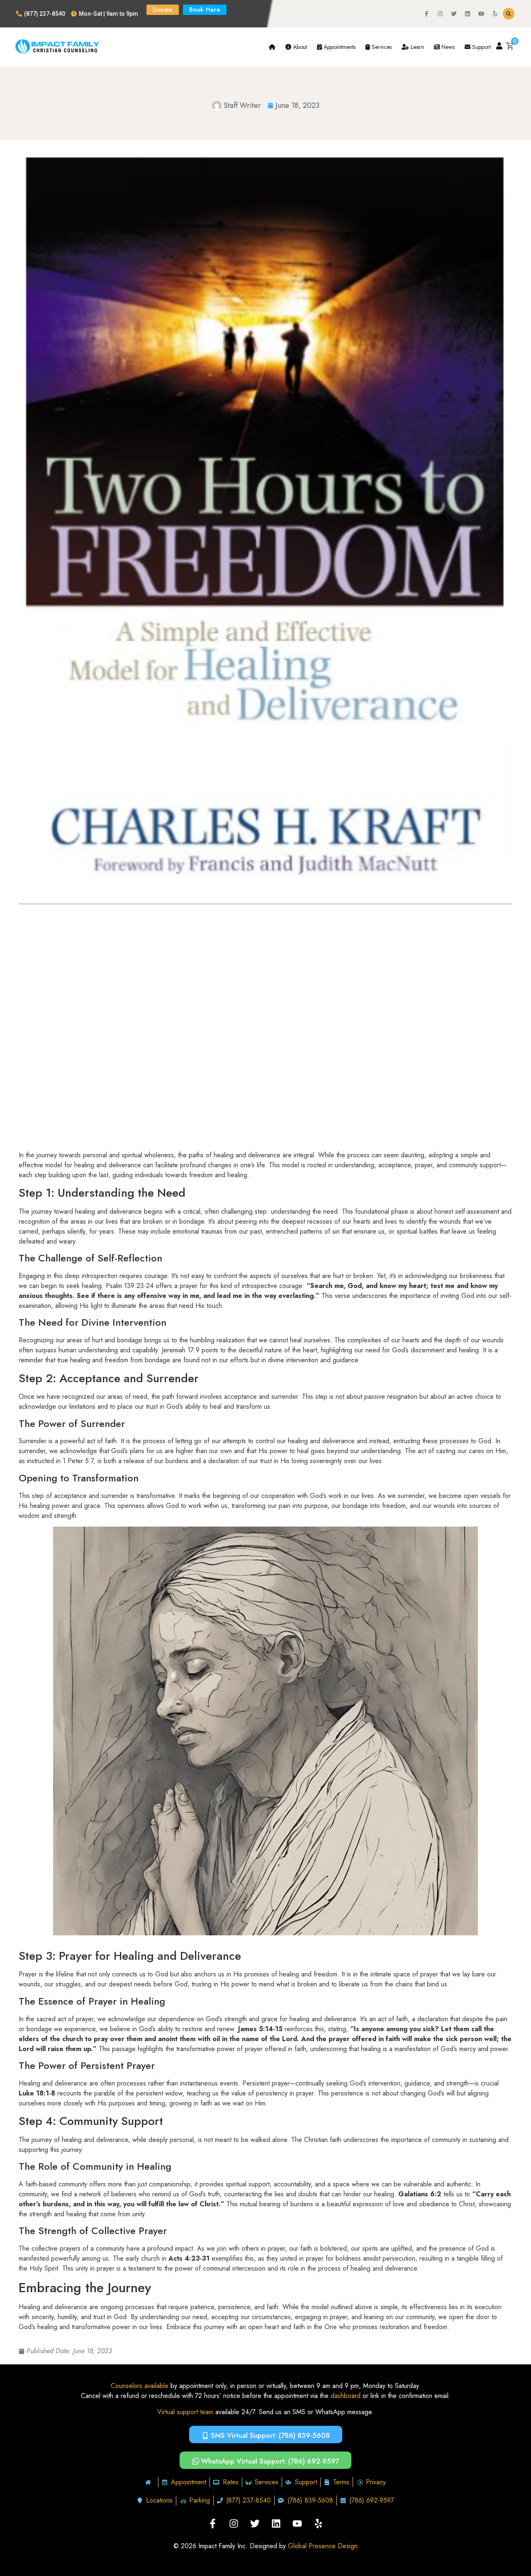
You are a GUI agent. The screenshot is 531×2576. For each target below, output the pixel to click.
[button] (509, 14)
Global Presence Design (323, 2546)
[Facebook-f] (426, 14)
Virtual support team (185, 2412)
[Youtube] (481, 14)
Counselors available (140, 2386)
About (299, 47)
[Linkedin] (468, 14)
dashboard (346, 2396)
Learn (417, 47)
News (447, 47)
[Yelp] (495, 14)
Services (381, 47)
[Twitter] (454, 14)
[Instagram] (440, 14)
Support (481, 47)
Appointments (339, 47)
